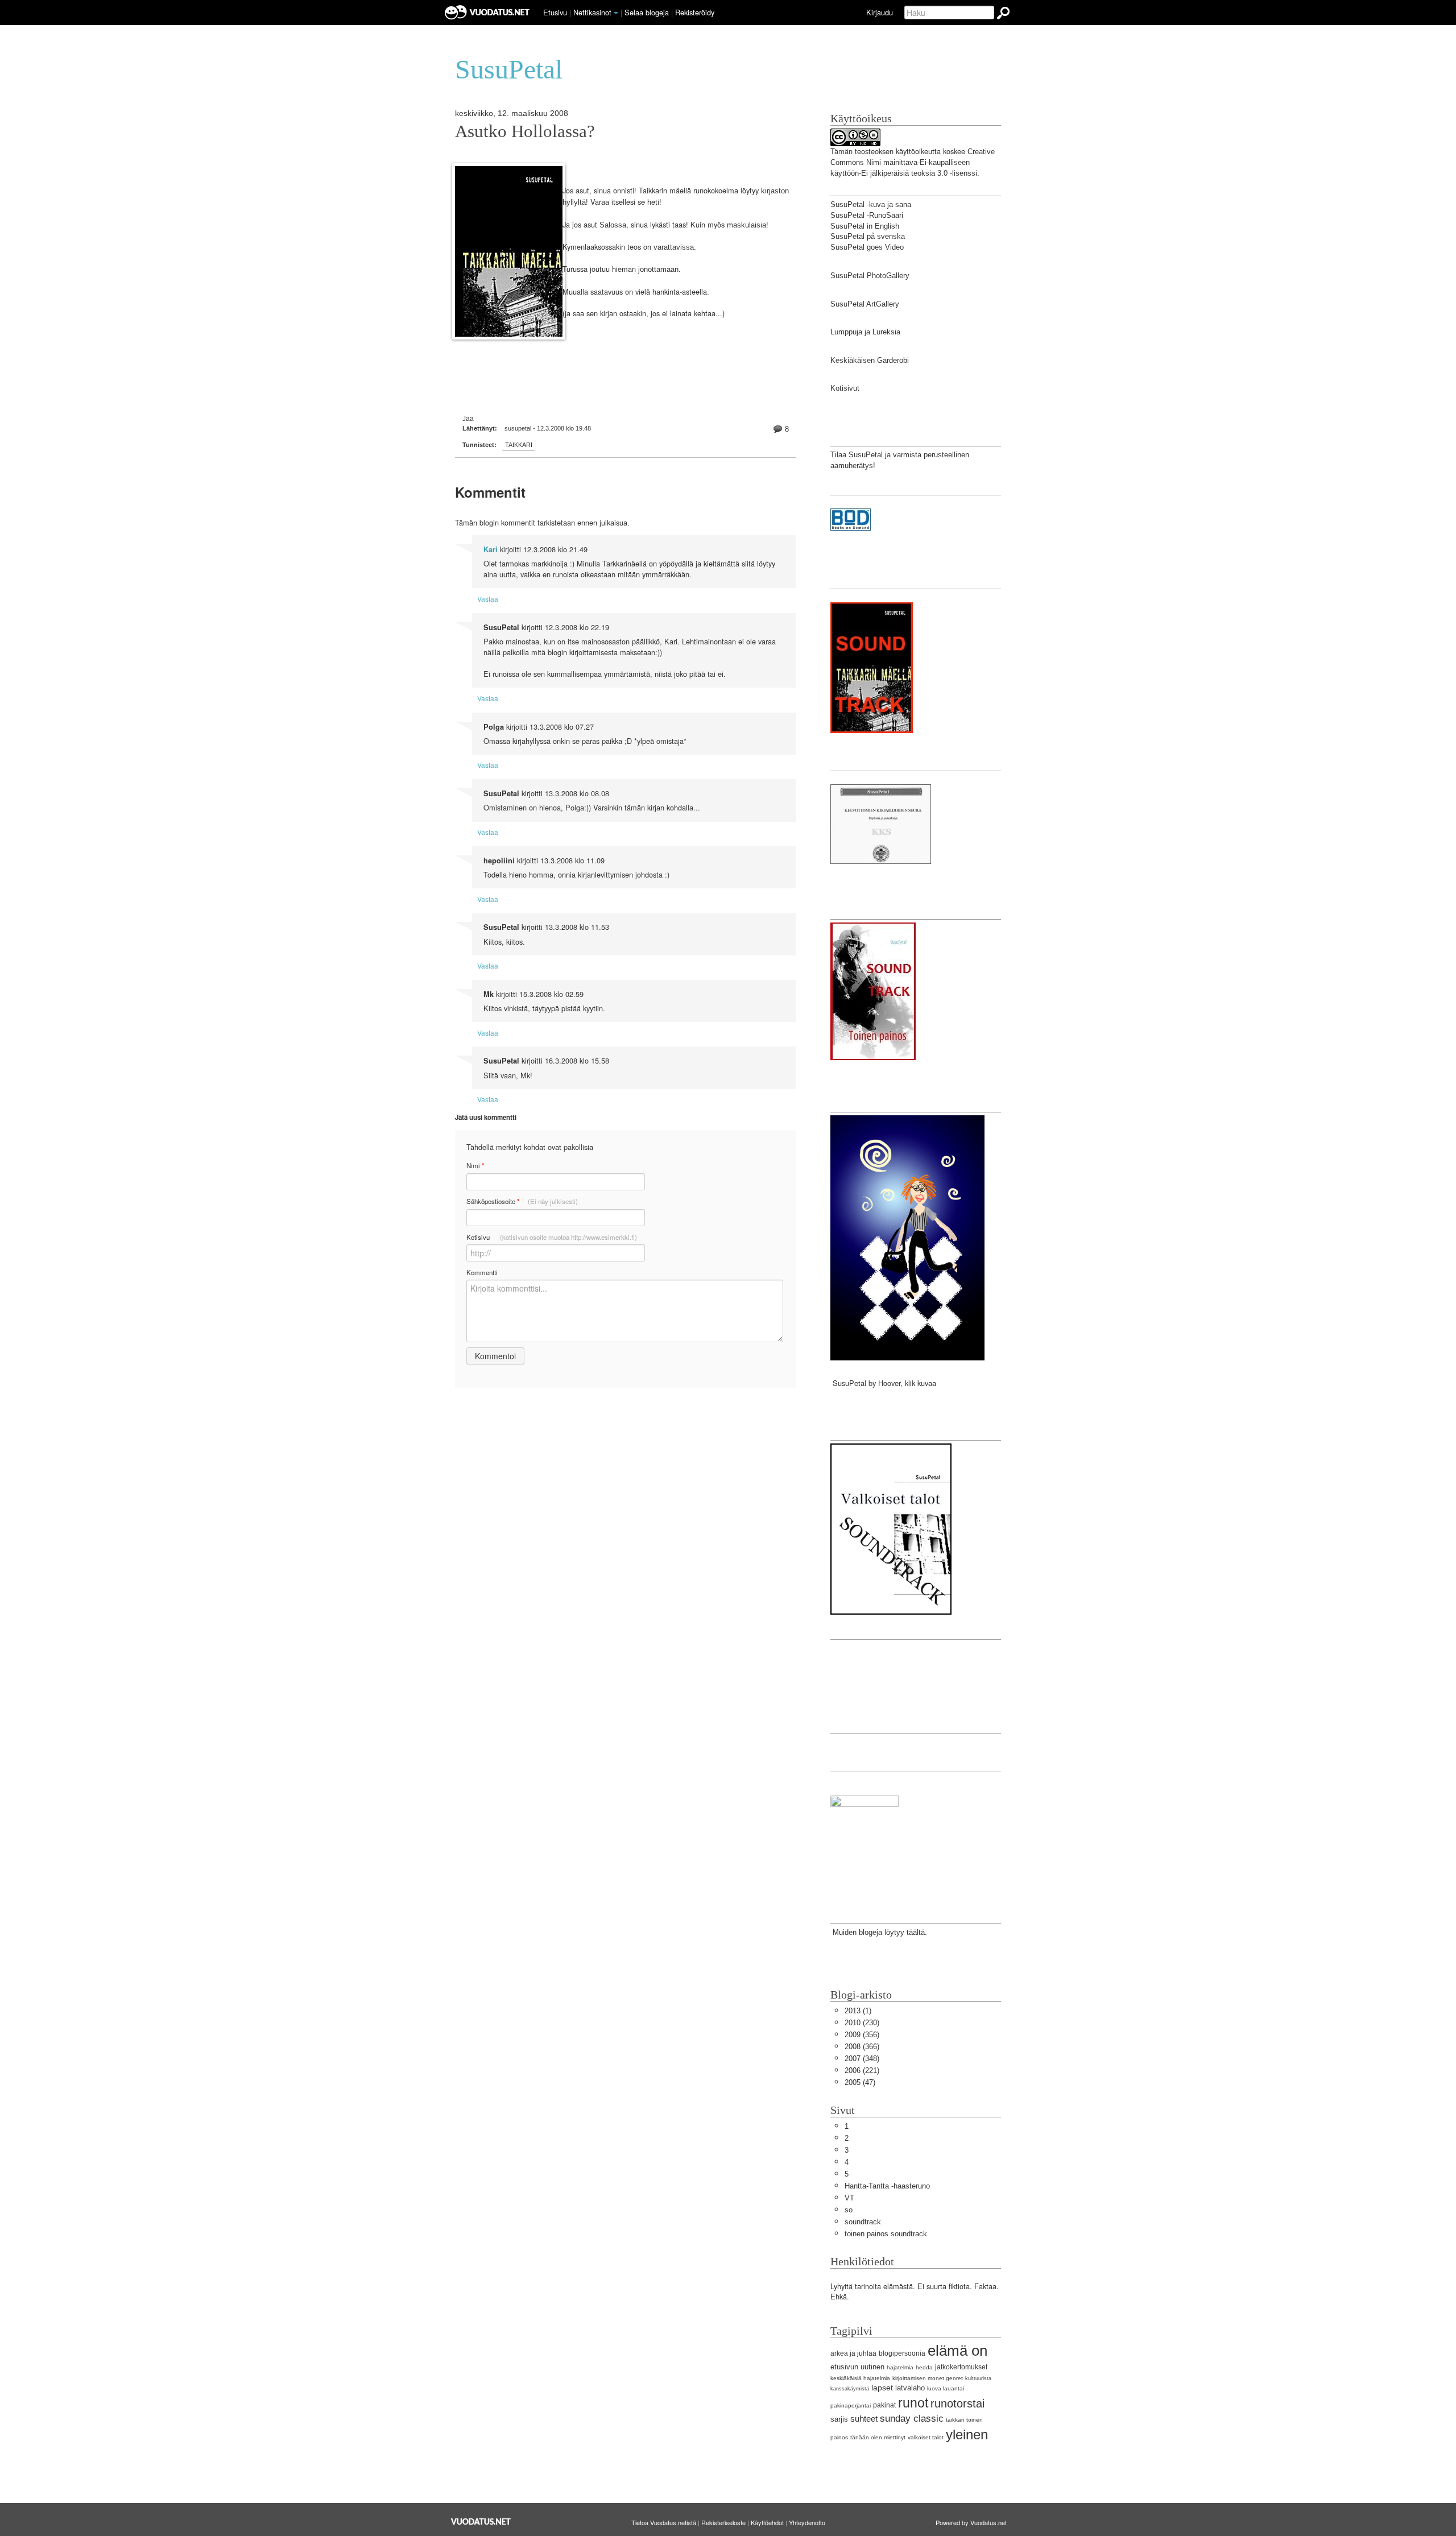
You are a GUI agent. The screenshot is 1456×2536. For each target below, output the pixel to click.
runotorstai (957, 2403)
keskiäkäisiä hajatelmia (860, 2378)
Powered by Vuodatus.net (971, 2522)
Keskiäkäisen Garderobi (870, 360)
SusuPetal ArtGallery (865, 304)
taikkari (519, 445)
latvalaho (910, 2388)
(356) (862, 2035)
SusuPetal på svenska (868, 236)
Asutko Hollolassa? (525, 131)
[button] (616, 13)
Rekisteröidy (695, 12)
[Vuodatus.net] (481, 2521)
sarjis (839, 2419)
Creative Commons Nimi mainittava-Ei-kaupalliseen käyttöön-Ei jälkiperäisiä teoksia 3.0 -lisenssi (913, 162)
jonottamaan (658, 269)
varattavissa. (675, 247)
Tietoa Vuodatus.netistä (664, 2522)
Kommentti (482, 1272)
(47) (860, 2082)
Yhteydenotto (807, 2522)
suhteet (864, 2419)
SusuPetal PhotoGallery (870, 276)
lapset (882, 2388)
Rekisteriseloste (723, 2522)
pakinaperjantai (851, 2405)
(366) (862, 2047)
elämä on (957, 2351)
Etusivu (555, 12)
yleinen (967, 2434)
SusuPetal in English (865, 226)
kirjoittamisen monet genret (928, 2378)
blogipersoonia (902, 2353)
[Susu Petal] (864, 1841)
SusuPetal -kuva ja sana (871, 204)
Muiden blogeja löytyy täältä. (879, 1932)
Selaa (647, 12)
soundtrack (863, 2222)
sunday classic (912, 2419)
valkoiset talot (926, 2437)
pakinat (884, 2405)
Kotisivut (845, 388)
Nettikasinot (592, 12)
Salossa (613, 225)
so (849, 2210)
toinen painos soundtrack (886, 2234)
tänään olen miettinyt (878, 2437)
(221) (862, 2070)
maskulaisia (746, 225)
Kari (491, 549)
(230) (862, 2023)
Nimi (475, 1166)
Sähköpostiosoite (522, 1201)
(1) (858, 2011)
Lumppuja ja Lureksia (865, 332)
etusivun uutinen (857, 2367)
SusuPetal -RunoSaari (867, 215)
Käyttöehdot (767, 2522)
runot (913, 2403)
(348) (862, 2059)
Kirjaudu (880, 12)
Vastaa (488, 599)
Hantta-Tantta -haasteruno (887, 2186)
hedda (924, 2367)
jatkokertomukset (961, 2367)
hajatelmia (900, 2367)
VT (849, 2198)
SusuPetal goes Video (867, 247)
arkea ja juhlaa (853, 2353)
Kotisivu (552, 1237)
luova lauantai (946, 2388)
